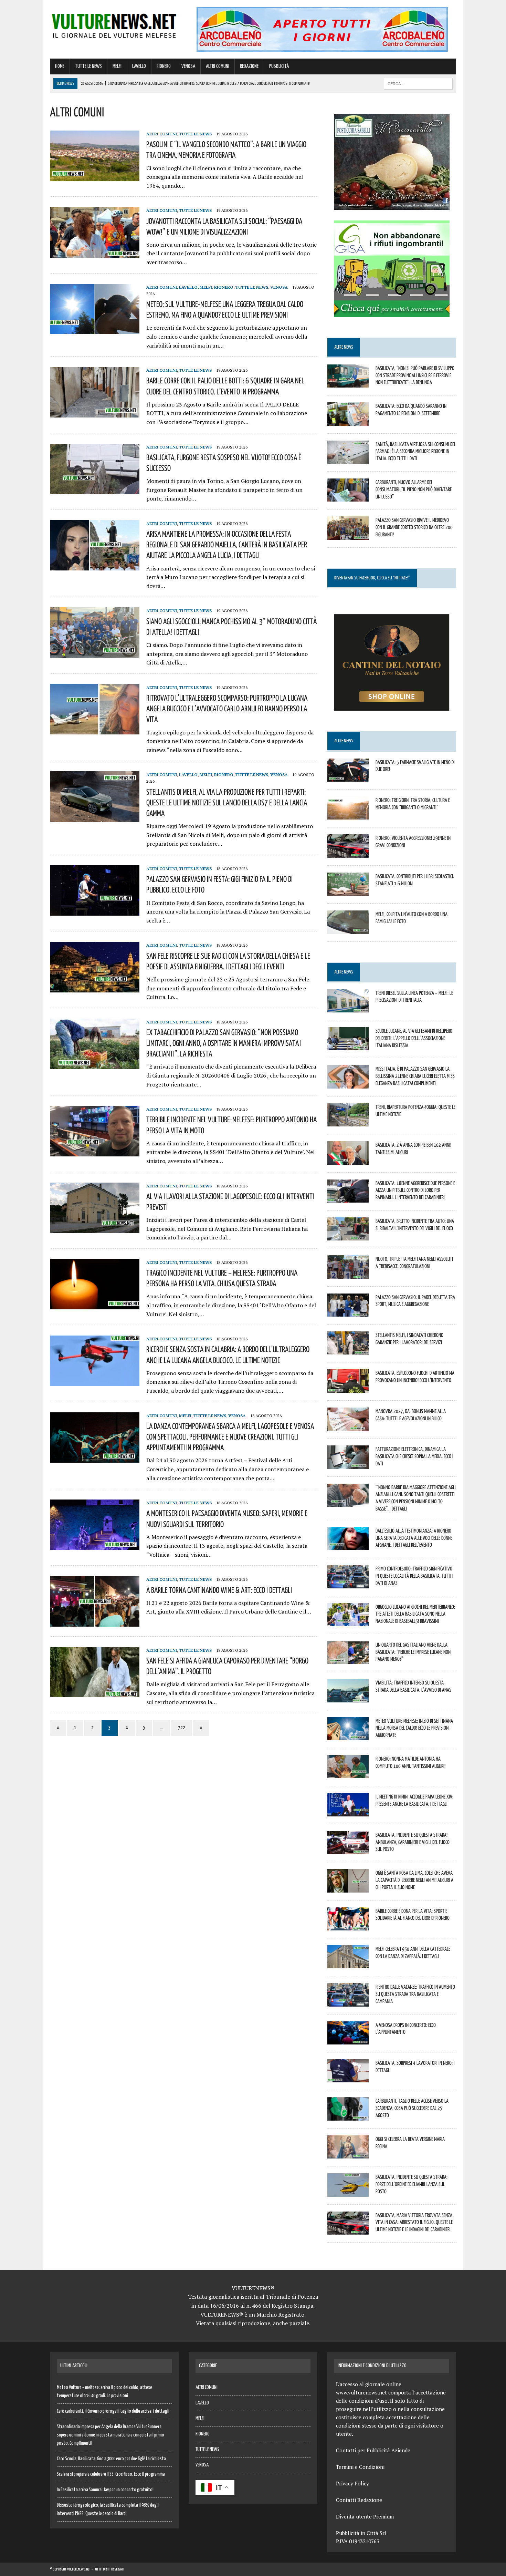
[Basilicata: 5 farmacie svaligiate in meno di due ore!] (348, 777)
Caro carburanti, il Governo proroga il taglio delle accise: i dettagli (113, 2411)
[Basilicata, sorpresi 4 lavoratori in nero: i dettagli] (348, 2078)
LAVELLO (139, 66)
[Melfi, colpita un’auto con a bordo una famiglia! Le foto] (348, 929)
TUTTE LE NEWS (88, 66)
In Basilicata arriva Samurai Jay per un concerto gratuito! (105, 2490)
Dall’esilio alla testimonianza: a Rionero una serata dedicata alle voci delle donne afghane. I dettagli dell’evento (414, 1538)
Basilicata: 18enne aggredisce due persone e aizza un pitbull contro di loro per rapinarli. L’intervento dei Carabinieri (415, 1190)
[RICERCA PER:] (418, 84)
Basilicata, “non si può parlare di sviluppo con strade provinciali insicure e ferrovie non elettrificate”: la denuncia (415, 375)
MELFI (117, 66)
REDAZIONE (249, 66)
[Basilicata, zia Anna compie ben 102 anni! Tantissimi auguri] (348, 1160)
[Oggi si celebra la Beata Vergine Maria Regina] (348, 2154)
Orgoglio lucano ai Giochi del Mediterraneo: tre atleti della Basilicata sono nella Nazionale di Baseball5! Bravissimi (415, 1614)
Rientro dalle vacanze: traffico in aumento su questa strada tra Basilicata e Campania (415, 1994)
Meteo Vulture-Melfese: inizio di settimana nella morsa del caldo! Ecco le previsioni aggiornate (414, 1728)
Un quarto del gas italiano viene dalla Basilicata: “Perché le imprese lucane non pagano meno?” (413, 1652)
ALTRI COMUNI (218, 66)
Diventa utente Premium (365, 2516)
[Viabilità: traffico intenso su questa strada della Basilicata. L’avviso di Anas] (348, 1698)
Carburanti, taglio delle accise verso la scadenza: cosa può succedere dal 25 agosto (412, 2108)
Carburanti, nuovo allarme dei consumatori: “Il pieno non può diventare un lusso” (414, 489)
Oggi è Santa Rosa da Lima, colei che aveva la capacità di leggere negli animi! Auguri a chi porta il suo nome (414, 1880)
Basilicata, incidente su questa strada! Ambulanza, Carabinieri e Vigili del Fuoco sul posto (413, 1842)
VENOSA (188, 66)
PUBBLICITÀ (279, 66)
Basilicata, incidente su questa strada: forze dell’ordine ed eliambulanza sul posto (412, 2184)
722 (182, 1728)
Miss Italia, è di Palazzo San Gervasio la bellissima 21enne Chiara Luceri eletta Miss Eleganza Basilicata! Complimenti (415, 1076)
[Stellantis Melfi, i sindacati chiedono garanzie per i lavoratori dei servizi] (348, 1350)
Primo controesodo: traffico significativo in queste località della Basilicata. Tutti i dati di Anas (414, 1576)
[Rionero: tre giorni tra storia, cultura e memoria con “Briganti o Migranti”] (348, 815)
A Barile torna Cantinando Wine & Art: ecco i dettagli (219, 1590)
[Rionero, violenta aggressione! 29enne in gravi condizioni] (348, 853)
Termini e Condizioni (360, 2467)
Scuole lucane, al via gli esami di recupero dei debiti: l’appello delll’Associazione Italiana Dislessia (414, 1038)
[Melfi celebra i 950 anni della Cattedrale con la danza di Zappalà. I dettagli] (348, 1964)
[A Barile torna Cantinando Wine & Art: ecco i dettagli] (95, 1622)
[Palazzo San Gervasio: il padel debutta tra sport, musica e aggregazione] (348, 1312)
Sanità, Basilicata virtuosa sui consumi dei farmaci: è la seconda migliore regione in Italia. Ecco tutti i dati (415, 451)
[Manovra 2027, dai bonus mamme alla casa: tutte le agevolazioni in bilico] (348, 1426)
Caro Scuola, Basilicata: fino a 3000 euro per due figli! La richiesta (111, 2459)
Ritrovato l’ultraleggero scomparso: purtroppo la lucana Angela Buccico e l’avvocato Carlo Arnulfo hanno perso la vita (227, 708)
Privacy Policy (352, 2483)
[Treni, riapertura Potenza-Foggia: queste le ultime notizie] (348, 1122)
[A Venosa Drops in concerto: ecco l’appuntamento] (348, 2040)
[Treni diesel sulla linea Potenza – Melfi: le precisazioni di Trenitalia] (348, 1008)
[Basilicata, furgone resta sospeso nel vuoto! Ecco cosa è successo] (95, 489)
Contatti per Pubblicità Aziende (373, 2450)
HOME (60, 66)
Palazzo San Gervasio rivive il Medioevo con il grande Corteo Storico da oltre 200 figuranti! (414, 527)
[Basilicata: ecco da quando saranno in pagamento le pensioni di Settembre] (348, 421)
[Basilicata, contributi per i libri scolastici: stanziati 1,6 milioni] (348, 891)
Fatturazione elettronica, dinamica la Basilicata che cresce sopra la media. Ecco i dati (414, 1456)
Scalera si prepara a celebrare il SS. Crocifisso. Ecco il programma (111, 2474)
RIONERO (164, 66)
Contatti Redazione (359, 2500)
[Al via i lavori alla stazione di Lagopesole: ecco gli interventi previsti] (95, 1228)
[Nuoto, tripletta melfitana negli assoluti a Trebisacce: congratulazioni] (348, 1274)
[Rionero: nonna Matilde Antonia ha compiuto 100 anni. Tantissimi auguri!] (348, 1774)
